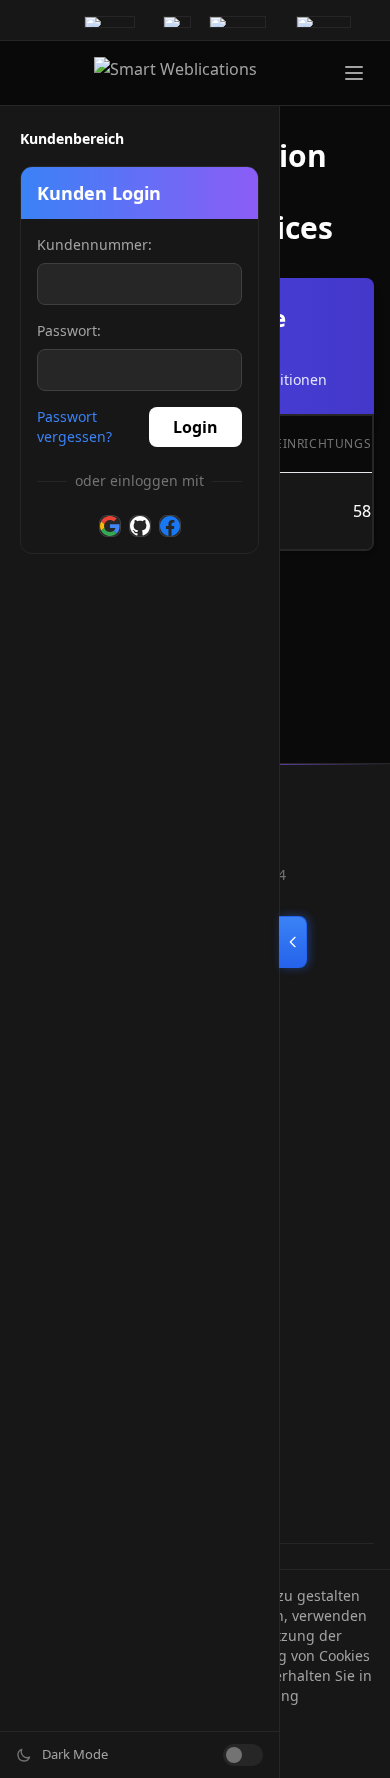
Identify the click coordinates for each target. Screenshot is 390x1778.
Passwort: (69, 330)
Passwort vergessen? (74, 426)
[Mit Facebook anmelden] (170, 526)
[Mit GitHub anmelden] (140, 526)
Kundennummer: (94, 244)
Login (195, 427)
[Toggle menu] (354, 73)
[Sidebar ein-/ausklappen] (293, 942)
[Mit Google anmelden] (110, 526)
